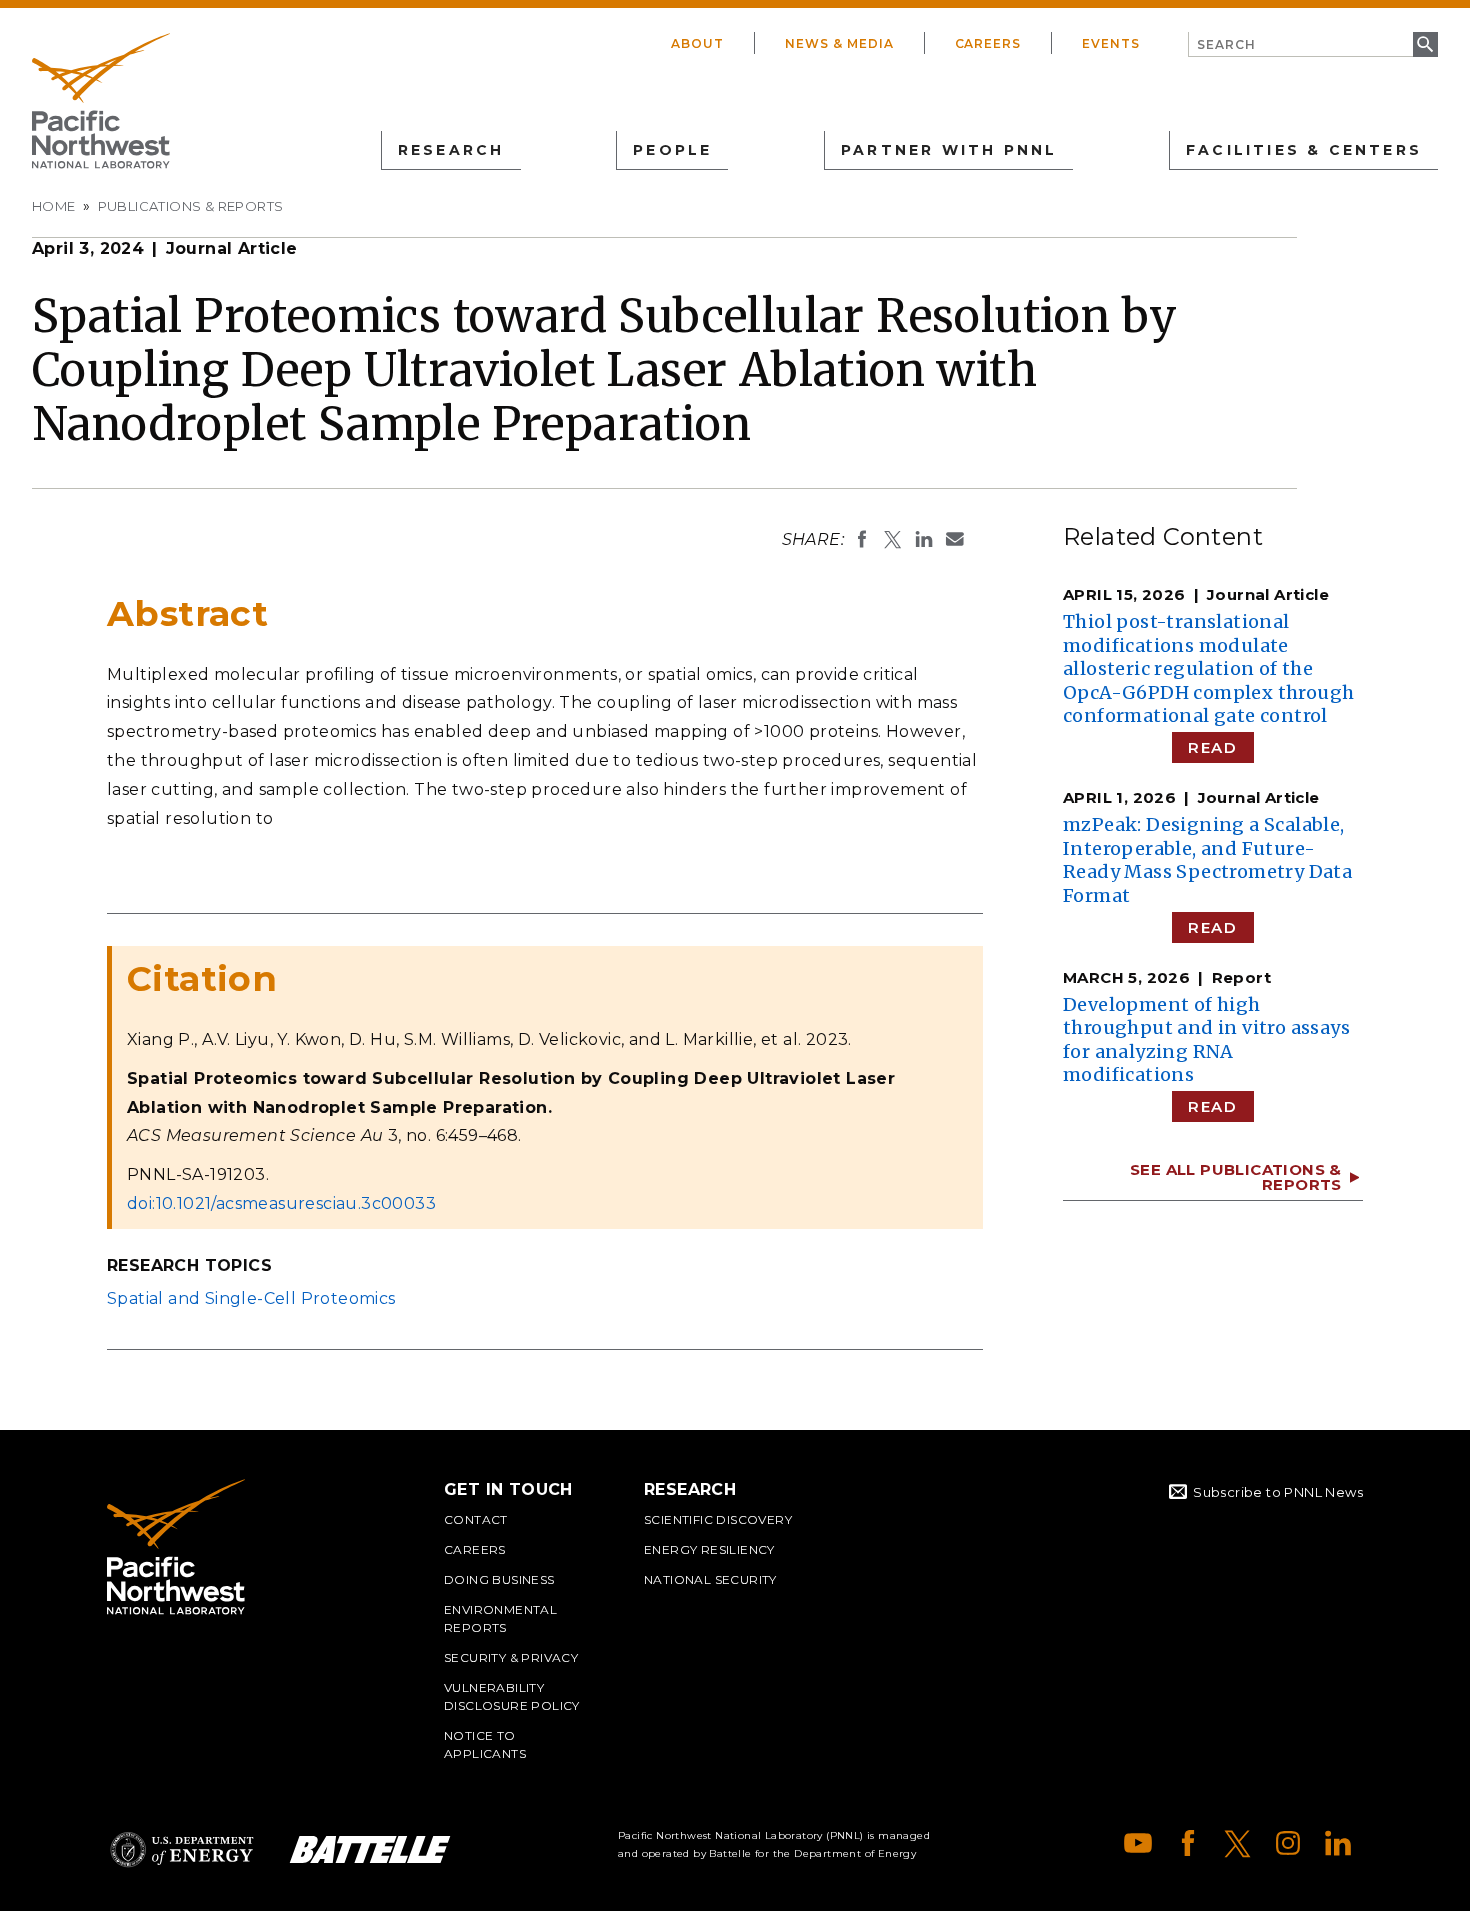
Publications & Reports (191, 206)
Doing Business (499, 1579)
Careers (988, 43)
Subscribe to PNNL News (1278, 1492)
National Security (710, 1579)
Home (54, 206)
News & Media (839, 43)
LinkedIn (1338, 1843)
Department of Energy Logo (182, 1849)
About (697, 43)
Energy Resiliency (709, 1549)
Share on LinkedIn (924, 539)
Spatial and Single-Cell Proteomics (251, 1298)
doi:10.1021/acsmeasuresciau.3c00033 (281, 1203)
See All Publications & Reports (1236, 1177)
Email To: (955, 539)
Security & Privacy (511, 1657)
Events (1111, 43)
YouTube (1138, 1843)
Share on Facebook (862, 539)
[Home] (101, 101)
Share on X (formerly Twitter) (893, 539)
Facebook (1188, 1843)
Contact (476, 1519)
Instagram (1288, 1843)
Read (1212, 747)
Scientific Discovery (718, 1519)
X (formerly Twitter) (1238, 1843)
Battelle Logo (370, 1849)
